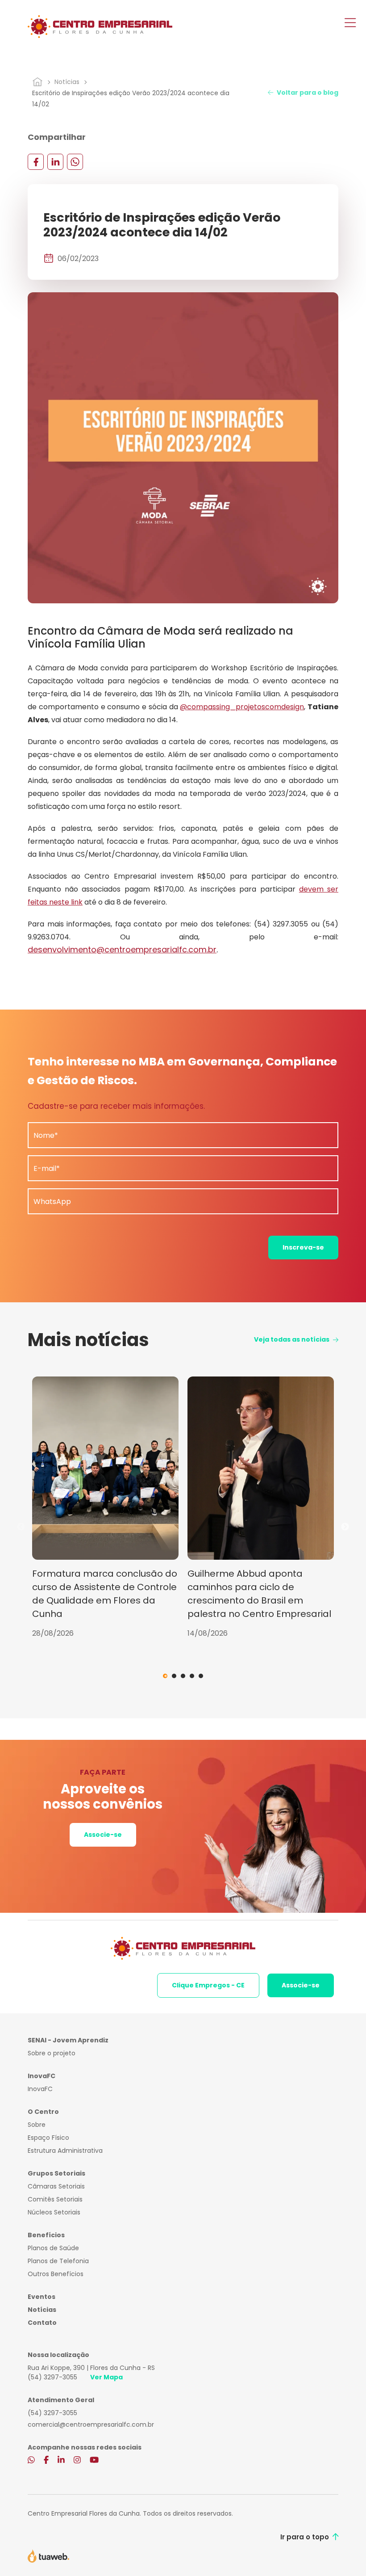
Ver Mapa (106, 2377)
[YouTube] (94, 2461)
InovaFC (40, 2089)
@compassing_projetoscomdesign (242, 707)
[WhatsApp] (75, 162)
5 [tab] (201, 1676)
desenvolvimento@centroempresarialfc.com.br (122, 949)
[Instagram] (77, 2461)
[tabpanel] (105, 1508)
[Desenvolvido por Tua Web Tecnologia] (48, 2555)
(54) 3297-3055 (52, 2377)
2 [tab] (174, 1676)
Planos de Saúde (53, 2248)
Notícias (67, 82)
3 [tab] (183, 1676)
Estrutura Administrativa (65, 2151)
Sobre (37, 2125)
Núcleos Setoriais (54, 2212)
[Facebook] (36, 162)
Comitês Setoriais (55, 2199)
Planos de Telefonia (58, 2261)
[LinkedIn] (55, 162)
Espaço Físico (48, 2138)
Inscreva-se (303, 1247)
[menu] (350, 24)
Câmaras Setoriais (56, 2186)
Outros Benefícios (56, 2274)
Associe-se (103, 1835)
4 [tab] (192, 1676)
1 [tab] (165, 1676)
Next (345, 1527)
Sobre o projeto (52, 2053)
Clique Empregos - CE (208, 1985)
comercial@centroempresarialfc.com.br (91, 2424)
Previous (21, 1527)
